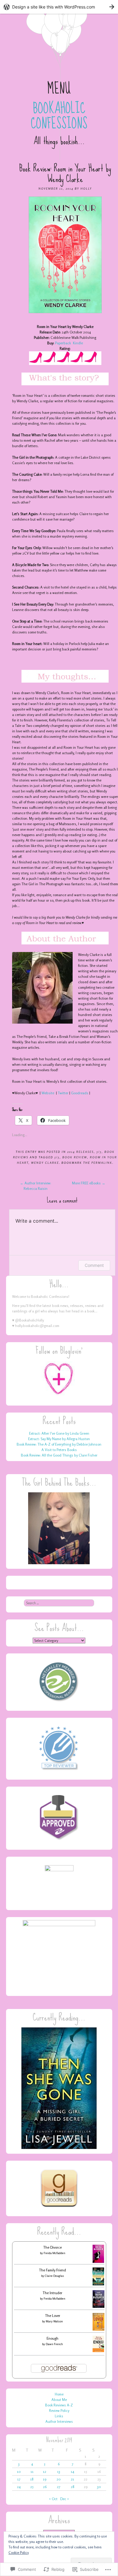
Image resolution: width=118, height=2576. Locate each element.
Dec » (65, 2499)
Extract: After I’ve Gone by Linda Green (59, 1433)
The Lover (53, 2316)
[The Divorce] (98, 2262)
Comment (94, 1265)
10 (19, 2471)
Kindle (78, 343)
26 (45, 2487)
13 (59, 2471)
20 (59, 2479)
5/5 (99, 1152)
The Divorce (52, 2247)
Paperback (63, 343)
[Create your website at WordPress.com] (59, 7)
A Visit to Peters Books (59, 1450)
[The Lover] (98, 2329)
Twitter (63, 1093)
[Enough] (98, 2351)
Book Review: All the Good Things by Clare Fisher (59, 1455)
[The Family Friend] (98, 2284)
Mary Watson (54, 2321)
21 (72, 2479)
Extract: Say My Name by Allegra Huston (59, 1439)
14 (72, 2471)
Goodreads (80, 1093)
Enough (52, 2338)
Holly (86, 188)
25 (32, 2487)
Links (59, 2416)
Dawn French (54, 2344)
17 (19, 2479)
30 (99, 2487)
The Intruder (52, 2293)
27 (59, 2487)
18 (32, 2479)
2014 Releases (80, 1152)
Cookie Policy (19, 2552)
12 (45, 2471)
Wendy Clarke (45, 1163)
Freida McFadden (54, 2253)
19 (45, 2479)
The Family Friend (52, 2270)
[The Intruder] (98, 2306)
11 (32, 2471)
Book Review (75, 1157)
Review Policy (59, 2411)
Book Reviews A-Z (59, 2405)
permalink (102, 1163)
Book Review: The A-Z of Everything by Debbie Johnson (59, 1444)
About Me (59, 2400)
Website (48, 1093)
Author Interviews (59, 2421)
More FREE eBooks (89, 1183)
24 (19, 2487)
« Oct (53, 2499)
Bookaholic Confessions (59, 116)
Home (59, 2394)
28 (73, 2487)
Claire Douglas (54, 2276)
